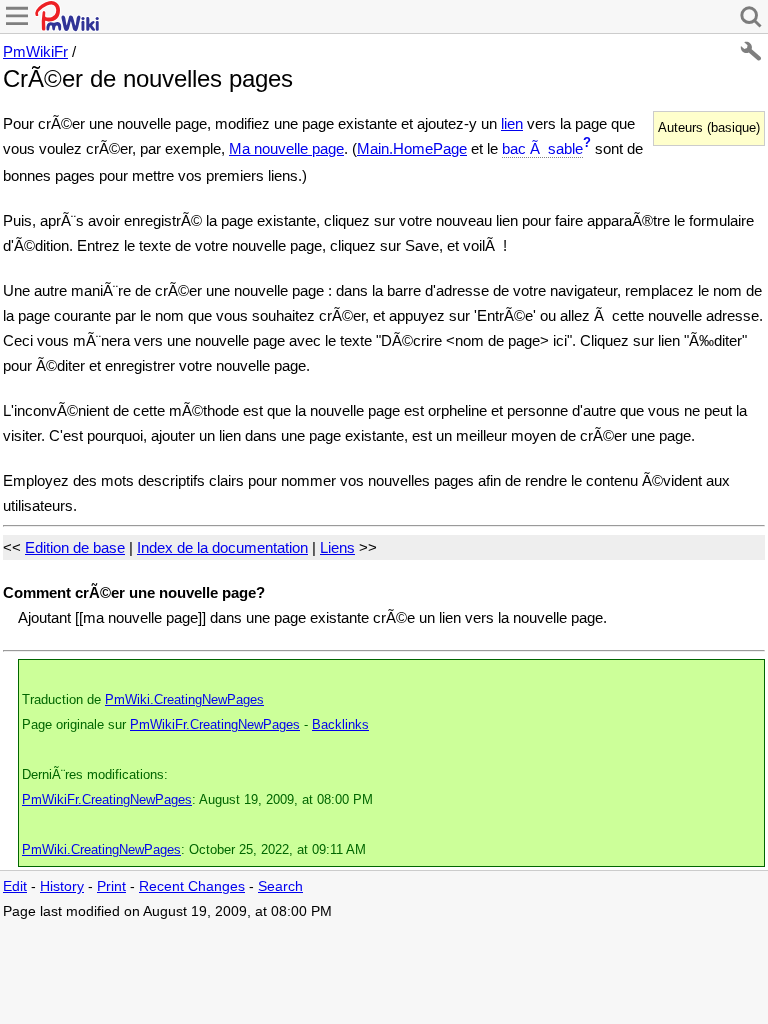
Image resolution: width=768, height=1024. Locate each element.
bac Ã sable (542, 148)
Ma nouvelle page (286, 148)
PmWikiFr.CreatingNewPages (215, 725)
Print (111, 886)
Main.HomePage (412, 148)
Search (280, 886)
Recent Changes (192, 886)
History (62, 886)
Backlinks (340, 725)
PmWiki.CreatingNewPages (184, 700)
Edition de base (75, 547)
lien (512, 123)
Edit (15, 886)
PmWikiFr (35, 51)
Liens (337, 547)
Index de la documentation (222, 547)
